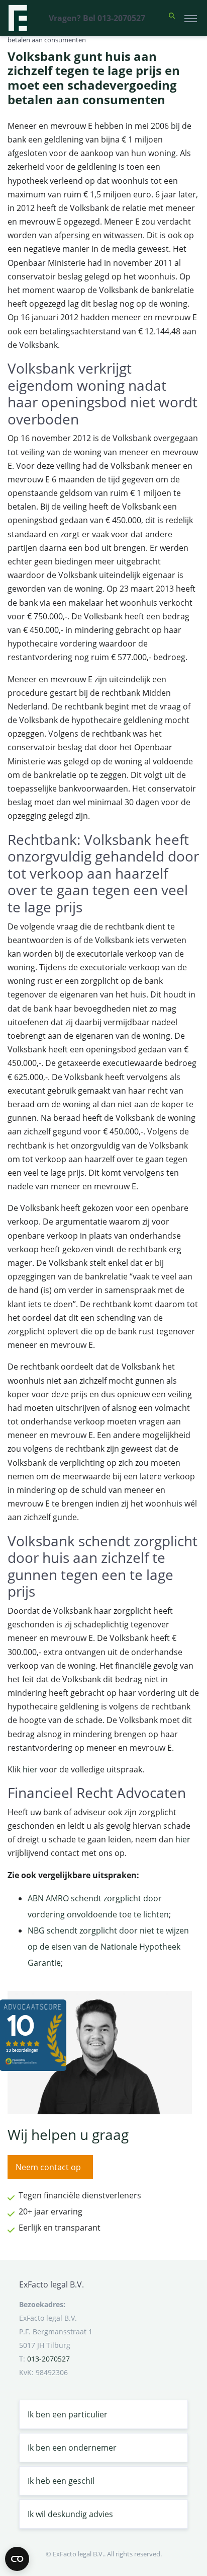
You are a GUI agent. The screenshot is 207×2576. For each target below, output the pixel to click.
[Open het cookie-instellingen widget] (17, 2559)
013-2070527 (48, 2359)
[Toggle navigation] (191, 18)
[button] (172, 18)
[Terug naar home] (18, 18)
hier (30, 1769)
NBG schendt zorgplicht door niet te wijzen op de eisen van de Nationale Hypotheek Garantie (108, 1947)
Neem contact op (48, 2167)
